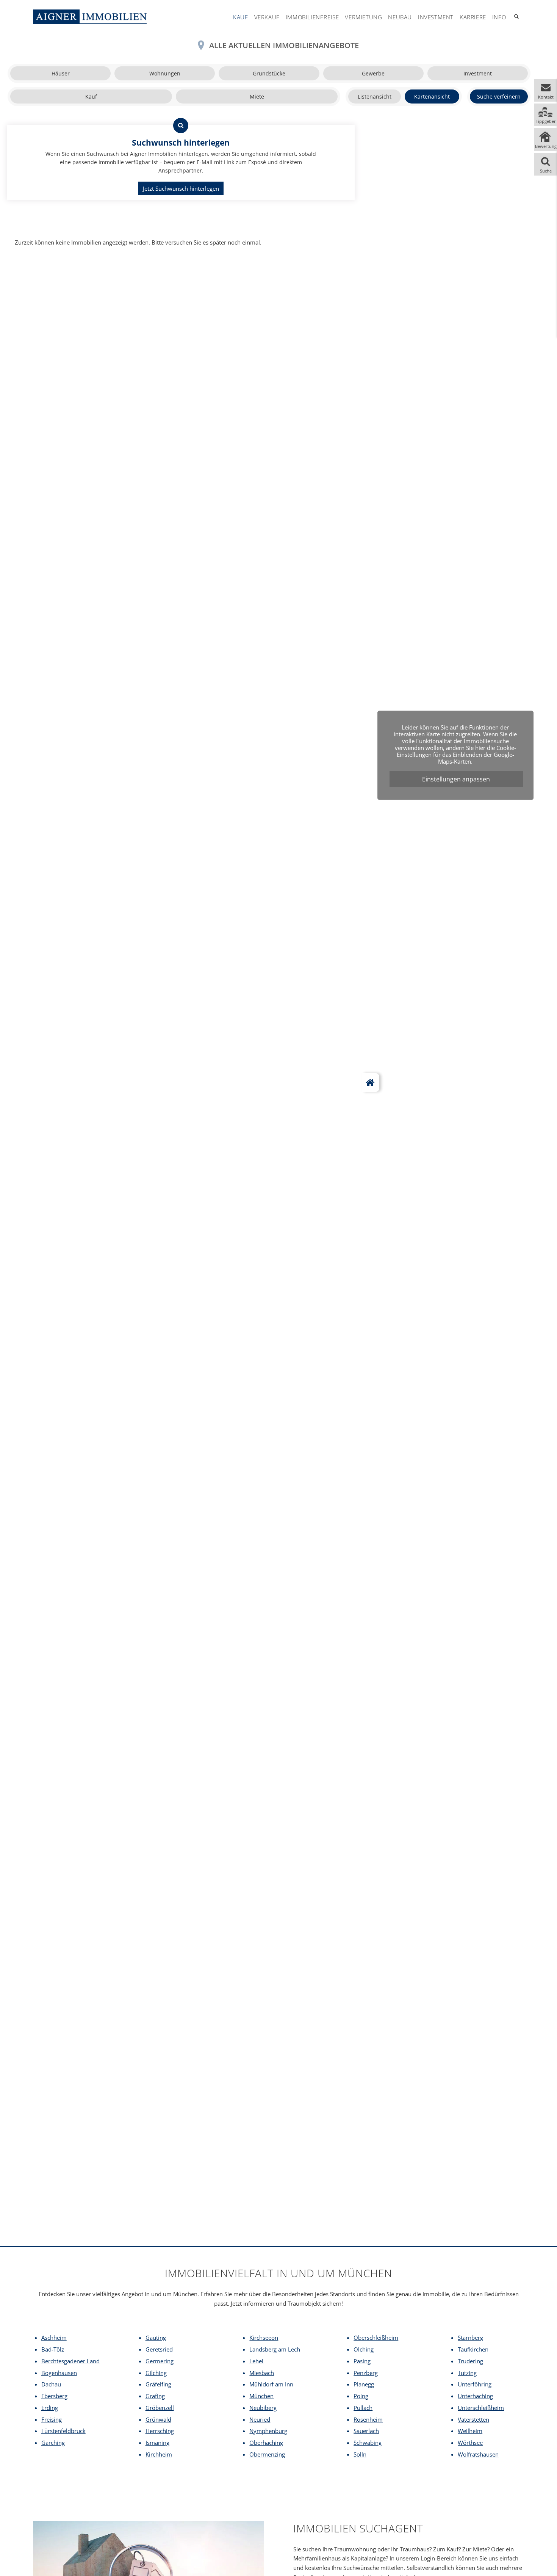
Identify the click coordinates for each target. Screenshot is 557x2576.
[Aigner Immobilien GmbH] (90, 17)
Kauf (91, 96)
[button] (546, 90)
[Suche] (516, 17)
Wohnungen (165, 73)
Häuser (61, 73)
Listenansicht (375, 96)
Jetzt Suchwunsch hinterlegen (181, 188)
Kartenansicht (432, 96)
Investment (478, 73)
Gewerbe (373, 73)
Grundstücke (269, 73)
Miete (257, 96)
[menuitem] (240, 17)
